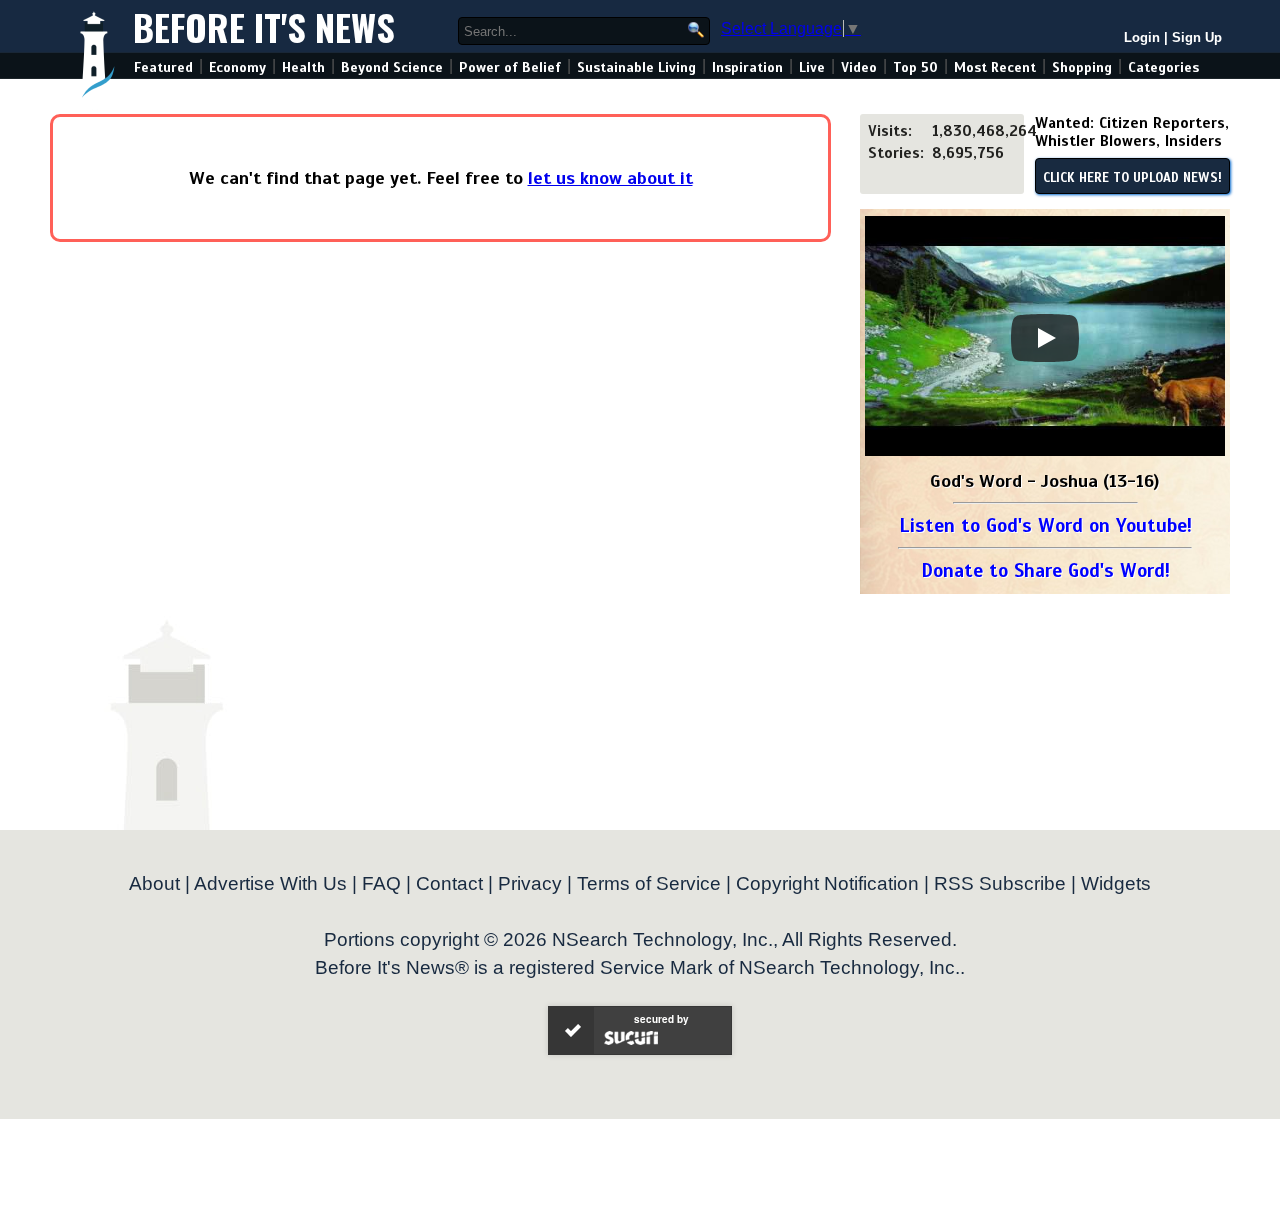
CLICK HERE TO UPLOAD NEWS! (1132, 178)
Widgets (1116, 883)
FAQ (381, 883)
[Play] (1045, 338)
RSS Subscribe (1000, 883)
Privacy (530, 883)
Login (1142, 37)
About (154, 883)
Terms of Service (649, 883)
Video (859, 67)
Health (303, 67)
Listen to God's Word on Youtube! (1045, 525)
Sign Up (1197, 37)
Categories (1163, 67)
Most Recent (995, 67)
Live (812, 67)
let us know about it (610, 178)
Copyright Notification (827, 883)
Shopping (1082, 67)
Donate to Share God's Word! (1045, 570)
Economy (237, 67)
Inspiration (747, 67)
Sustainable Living (636, 67)
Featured (163, 67)
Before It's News (264, 26)
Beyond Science (392, 67)
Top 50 (915, 67)
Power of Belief (510, 67)
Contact (449, 883)
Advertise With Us (270, 883)
